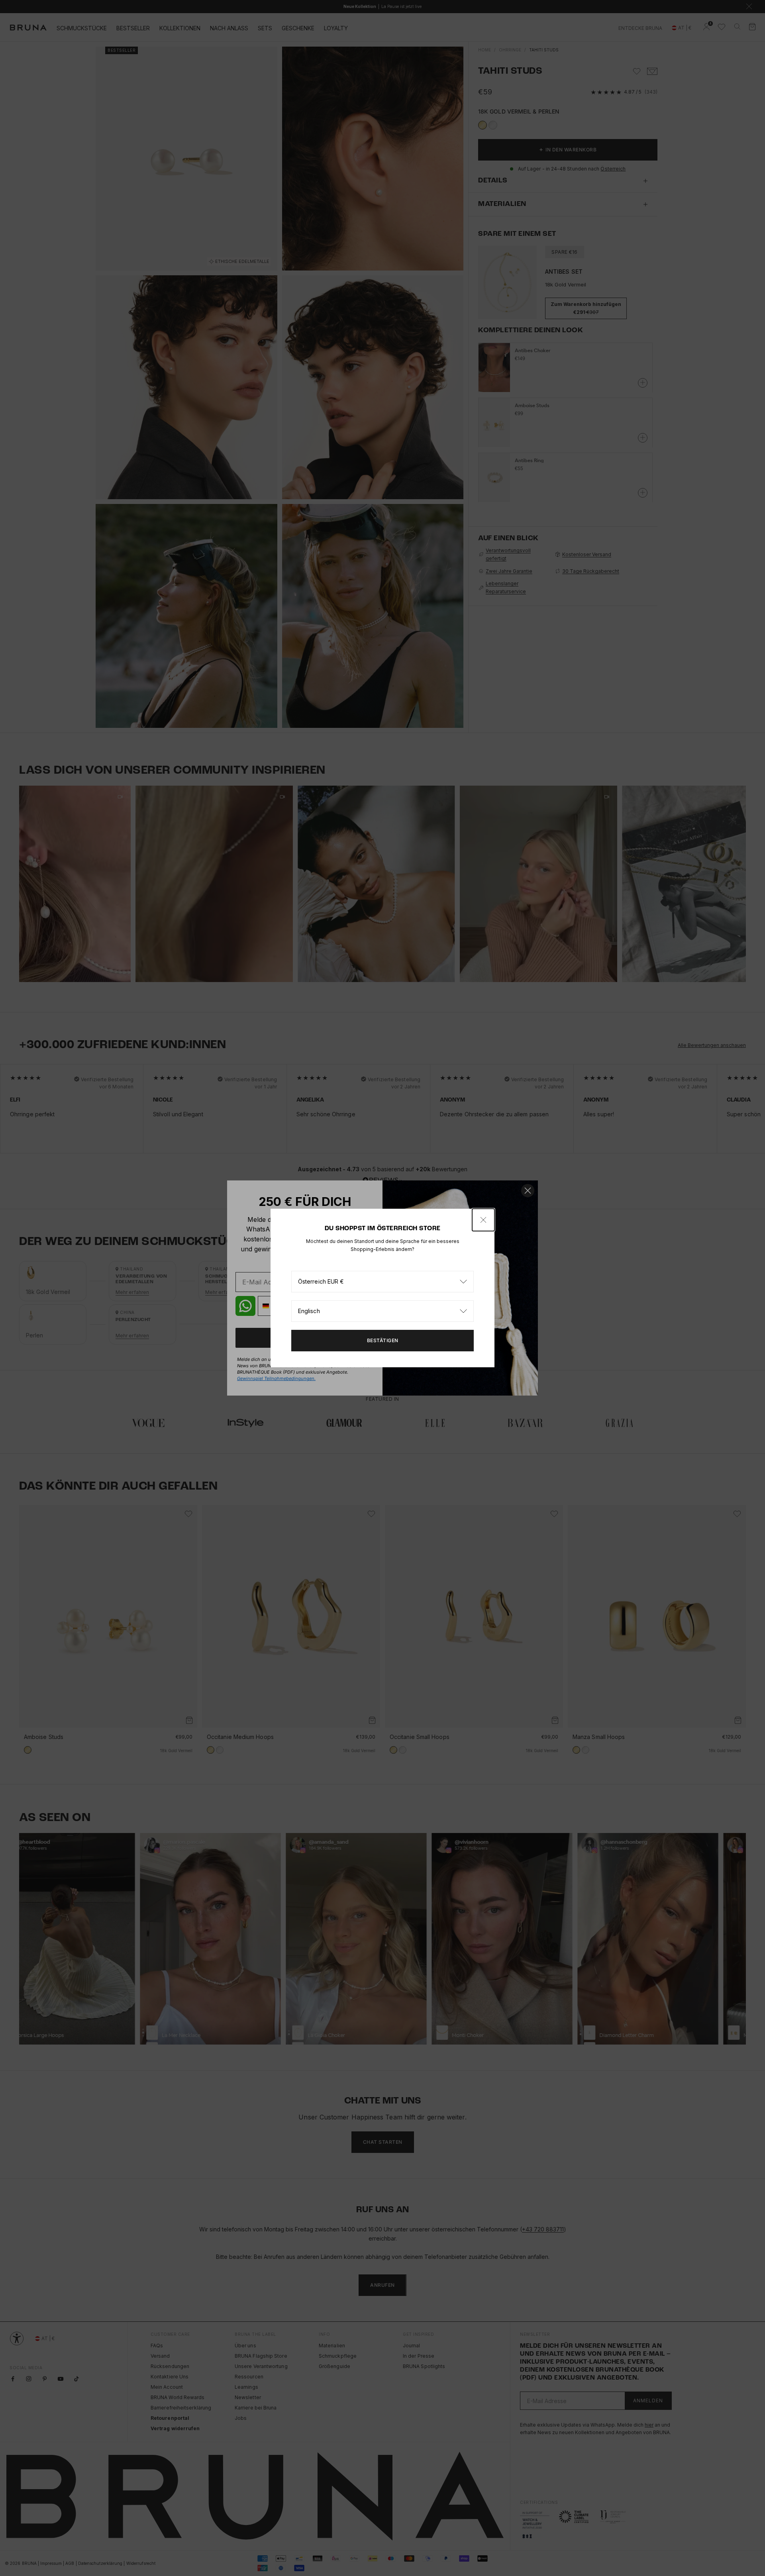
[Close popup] (483, 1220)
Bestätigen (383, 1340)
